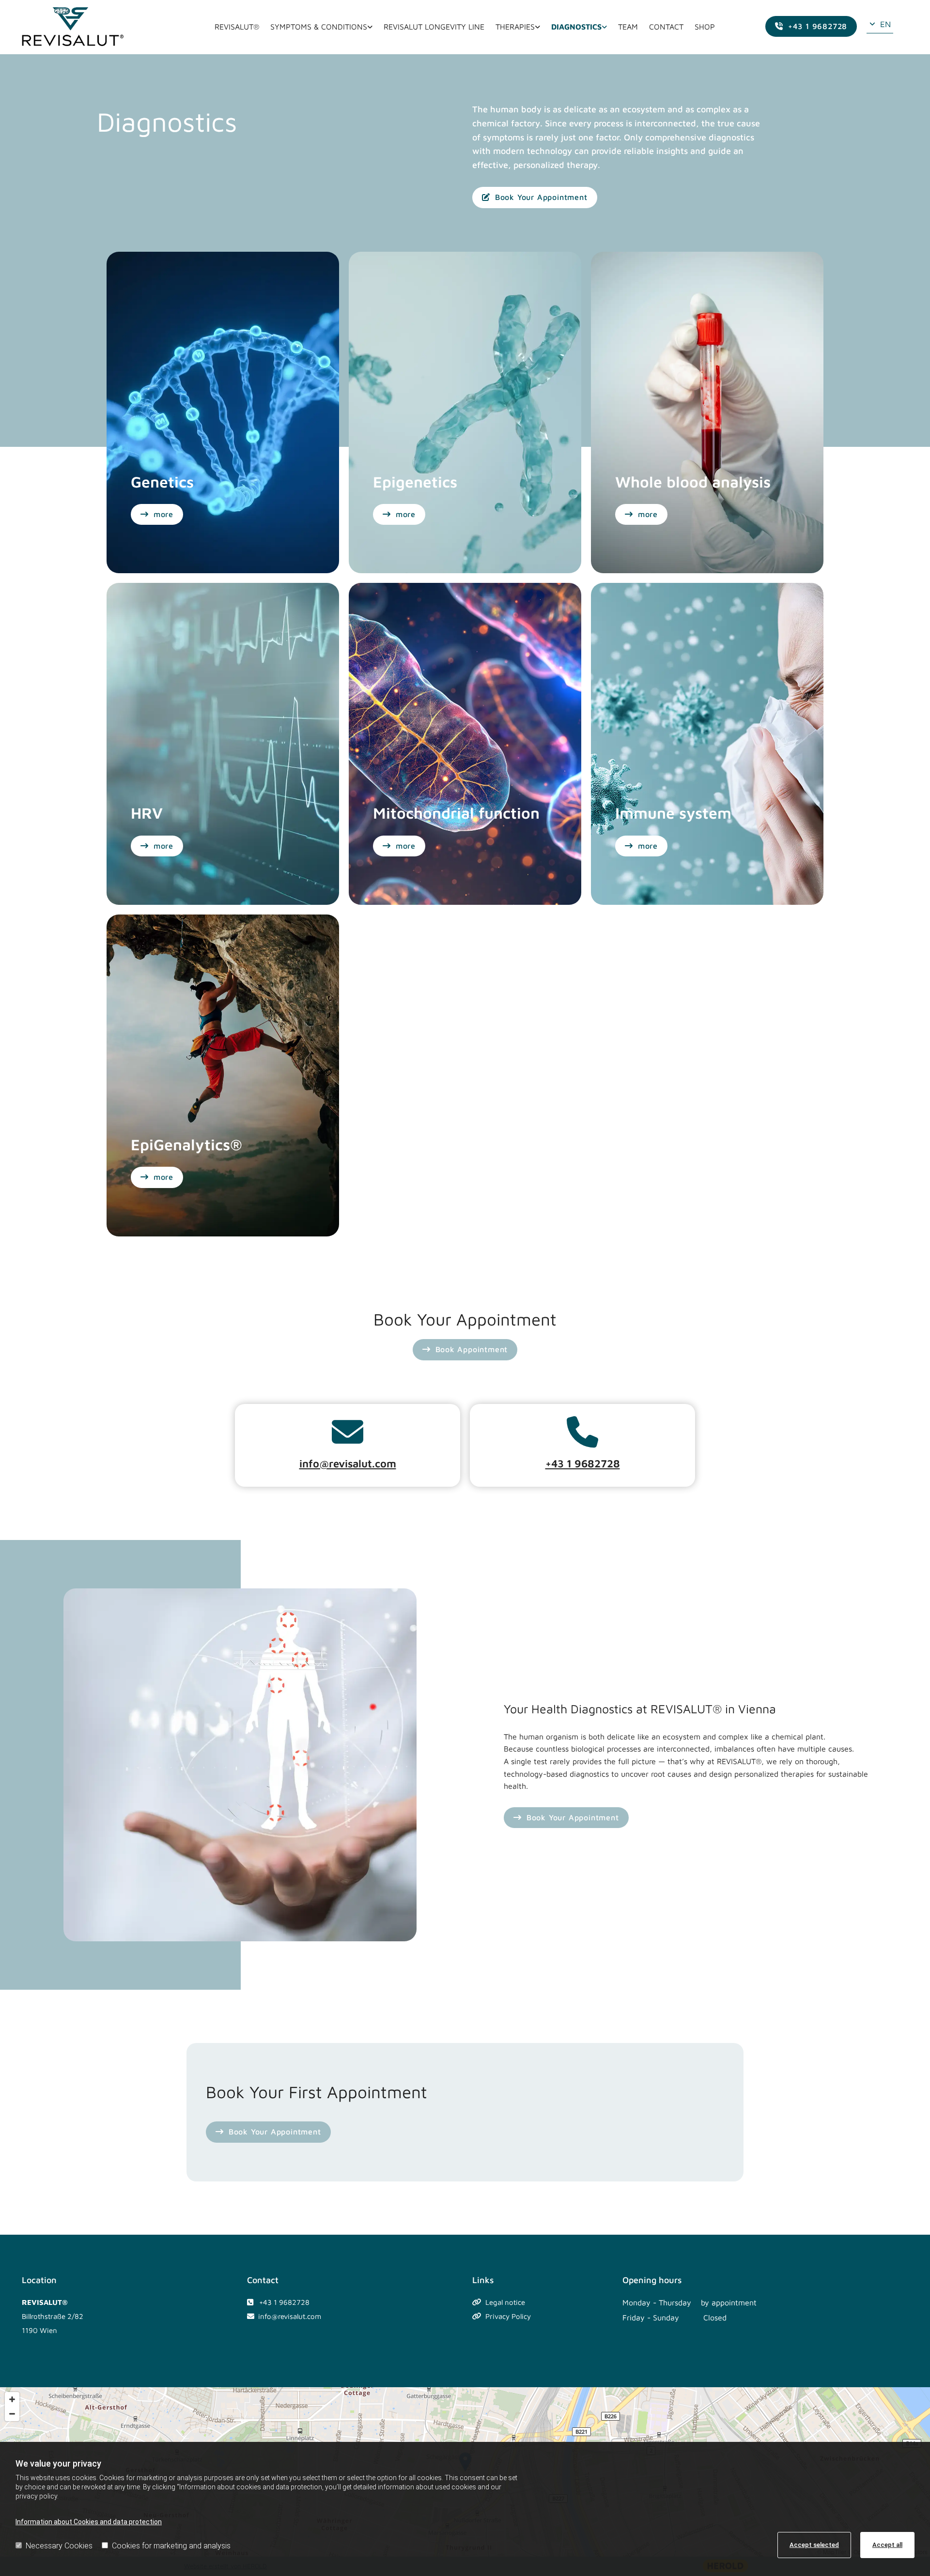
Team (628, 27)
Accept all (887, 2545)
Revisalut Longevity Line (434, 27)
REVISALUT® (237, 27)
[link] (322, 27)
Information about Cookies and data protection (89, 2522)
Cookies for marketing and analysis (171, 2546)
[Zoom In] (12, 2399)
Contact (666, 27)
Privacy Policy (508, 2316)
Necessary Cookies (59, 2546)
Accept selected (814, 2545)
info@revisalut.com (348, 1463)
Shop (705, 27)
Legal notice (505, 2302)
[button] (811, 27)
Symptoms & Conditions (319, 27)
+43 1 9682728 (583, 1463)
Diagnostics (576, 27)
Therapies (515, 27)
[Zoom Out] (12, 2414)
